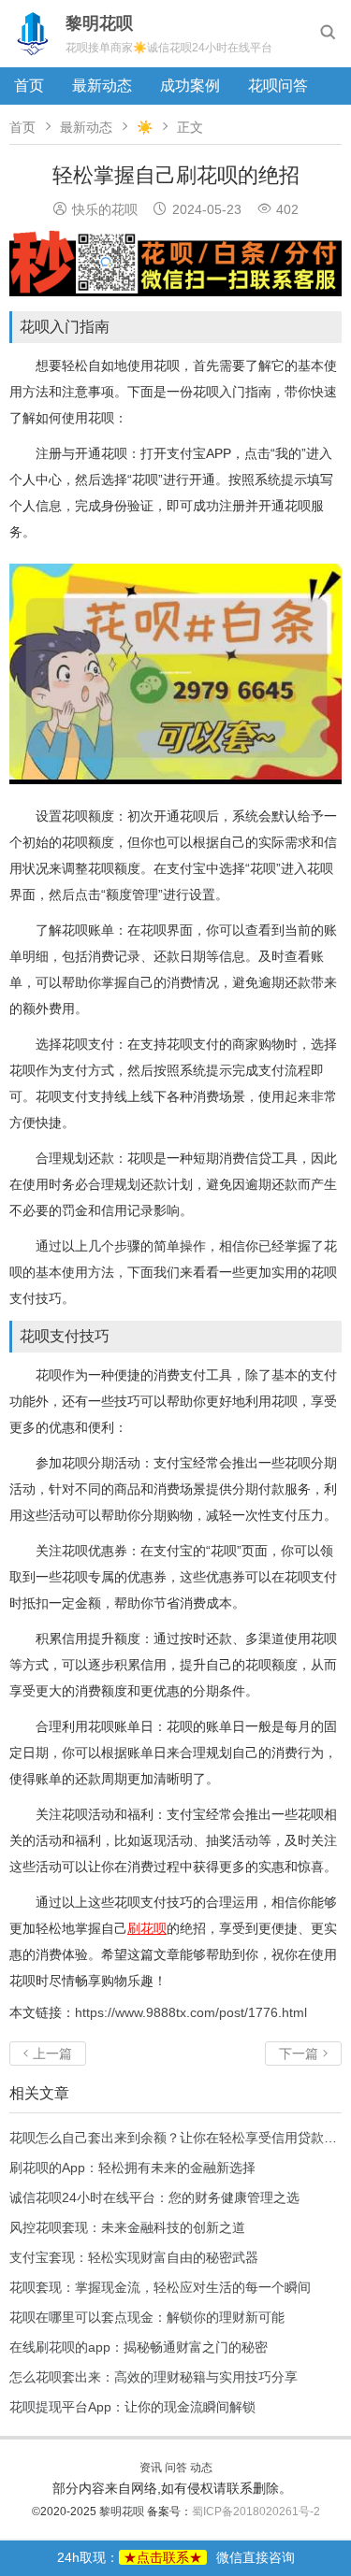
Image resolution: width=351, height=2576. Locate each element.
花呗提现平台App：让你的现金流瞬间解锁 (132, 2407)
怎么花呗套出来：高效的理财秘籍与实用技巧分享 (154, 2377)
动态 (201, 2468)
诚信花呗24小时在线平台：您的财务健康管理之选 (154, 2197)
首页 (29, 86)
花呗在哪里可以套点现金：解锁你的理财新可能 (147, 2317)
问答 (176, 2468)
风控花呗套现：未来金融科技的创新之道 (127, 2227)
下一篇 (303, 2054)
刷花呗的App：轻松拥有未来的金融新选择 (132, 2168)
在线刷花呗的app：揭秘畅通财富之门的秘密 (139, 2347)
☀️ (145, 127)
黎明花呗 (123, 2512)
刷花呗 (147, 1928)
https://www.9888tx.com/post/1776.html (191, 2012)
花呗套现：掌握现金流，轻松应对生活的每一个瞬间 (160, 2287)
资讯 (151, 2468)
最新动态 (102, 86)
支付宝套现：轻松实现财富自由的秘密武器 (134, 2257)
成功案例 (190, 86)
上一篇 (48, 2054)
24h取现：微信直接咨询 (176, 2557)
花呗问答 (278, 86)
